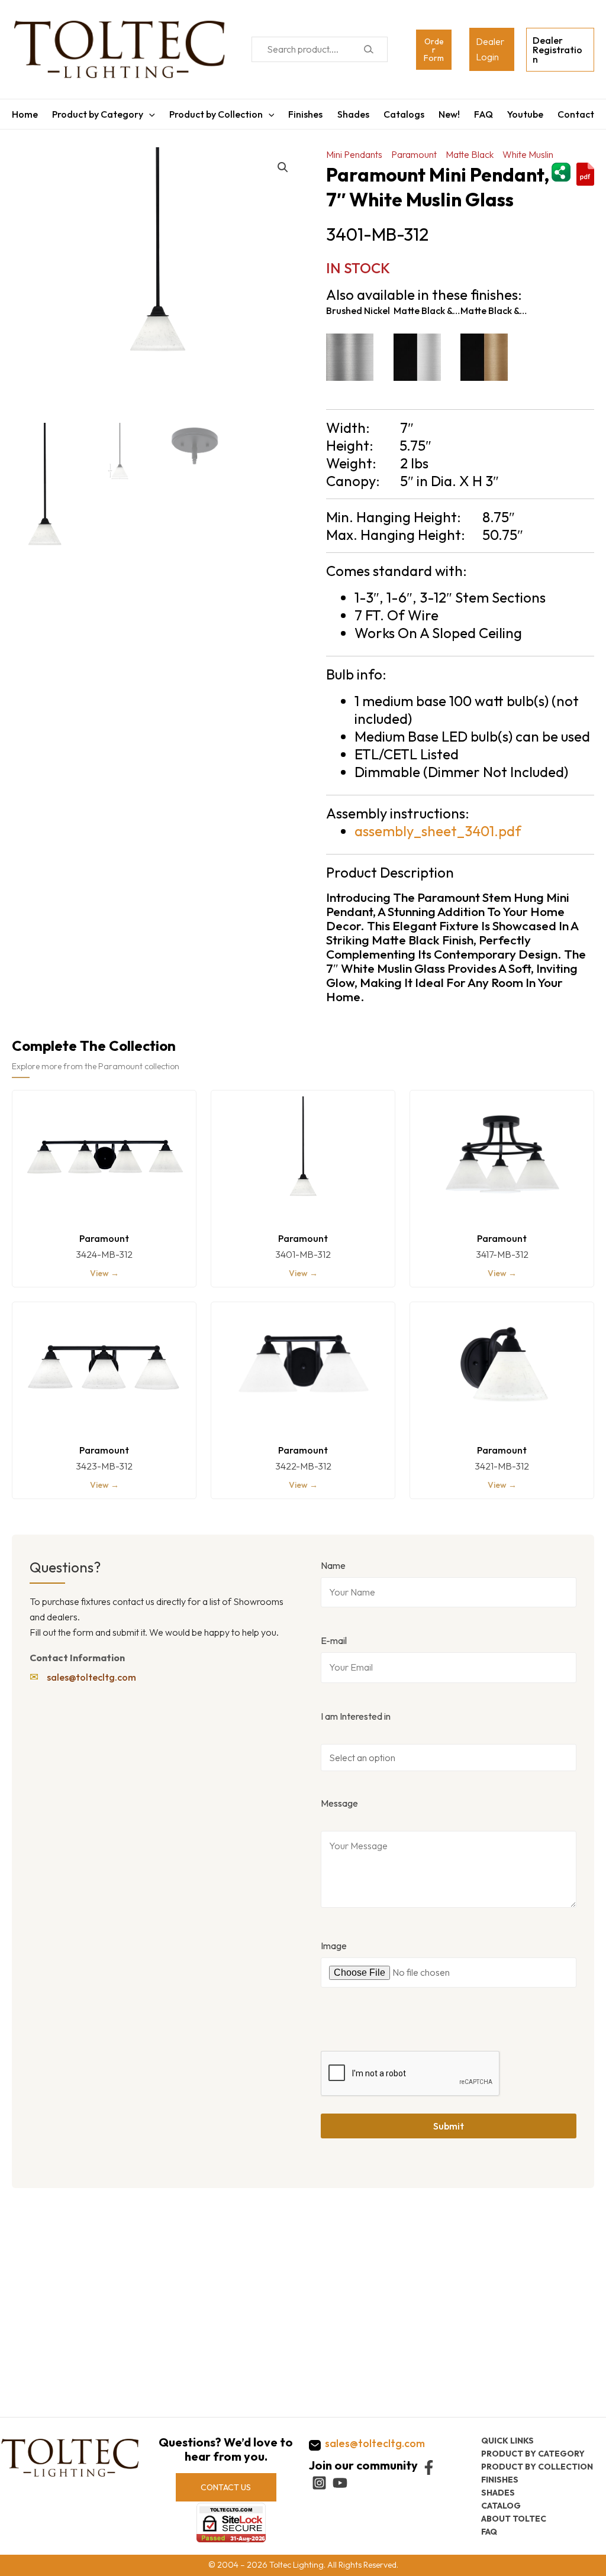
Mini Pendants (354, 154)
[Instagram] (319, 2483)
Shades (353, 114)
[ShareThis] (561, 171)
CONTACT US (226, 2487)
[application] (149, 114)
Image (334, 1946)
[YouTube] (340, 2483)
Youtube (525, 114)
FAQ (483, 114)
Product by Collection (216, 114)
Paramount (414, 154)
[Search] (368, 49)
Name (333, 1565)
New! (449, 114)
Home (25, 114)
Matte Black (470, 154)
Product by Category (98, 114)
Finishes (305, 114)
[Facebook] (429, 2467)
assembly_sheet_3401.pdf (438, 831)
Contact (576, 114)
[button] (283, 167)
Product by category (533, 2454)
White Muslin (528, 154)
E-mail (334, 1640)
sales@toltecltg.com (91, 1677)
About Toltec (514, 2519)
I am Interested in (356, 1716)
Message (339, 1803)
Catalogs (404, 114)
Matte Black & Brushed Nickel (427, 310)
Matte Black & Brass (494, 310)
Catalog (501, 2506)
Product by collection (537, 2467)
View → (104, 1273)
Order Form (434, 50)
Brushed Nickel (358, 310)
